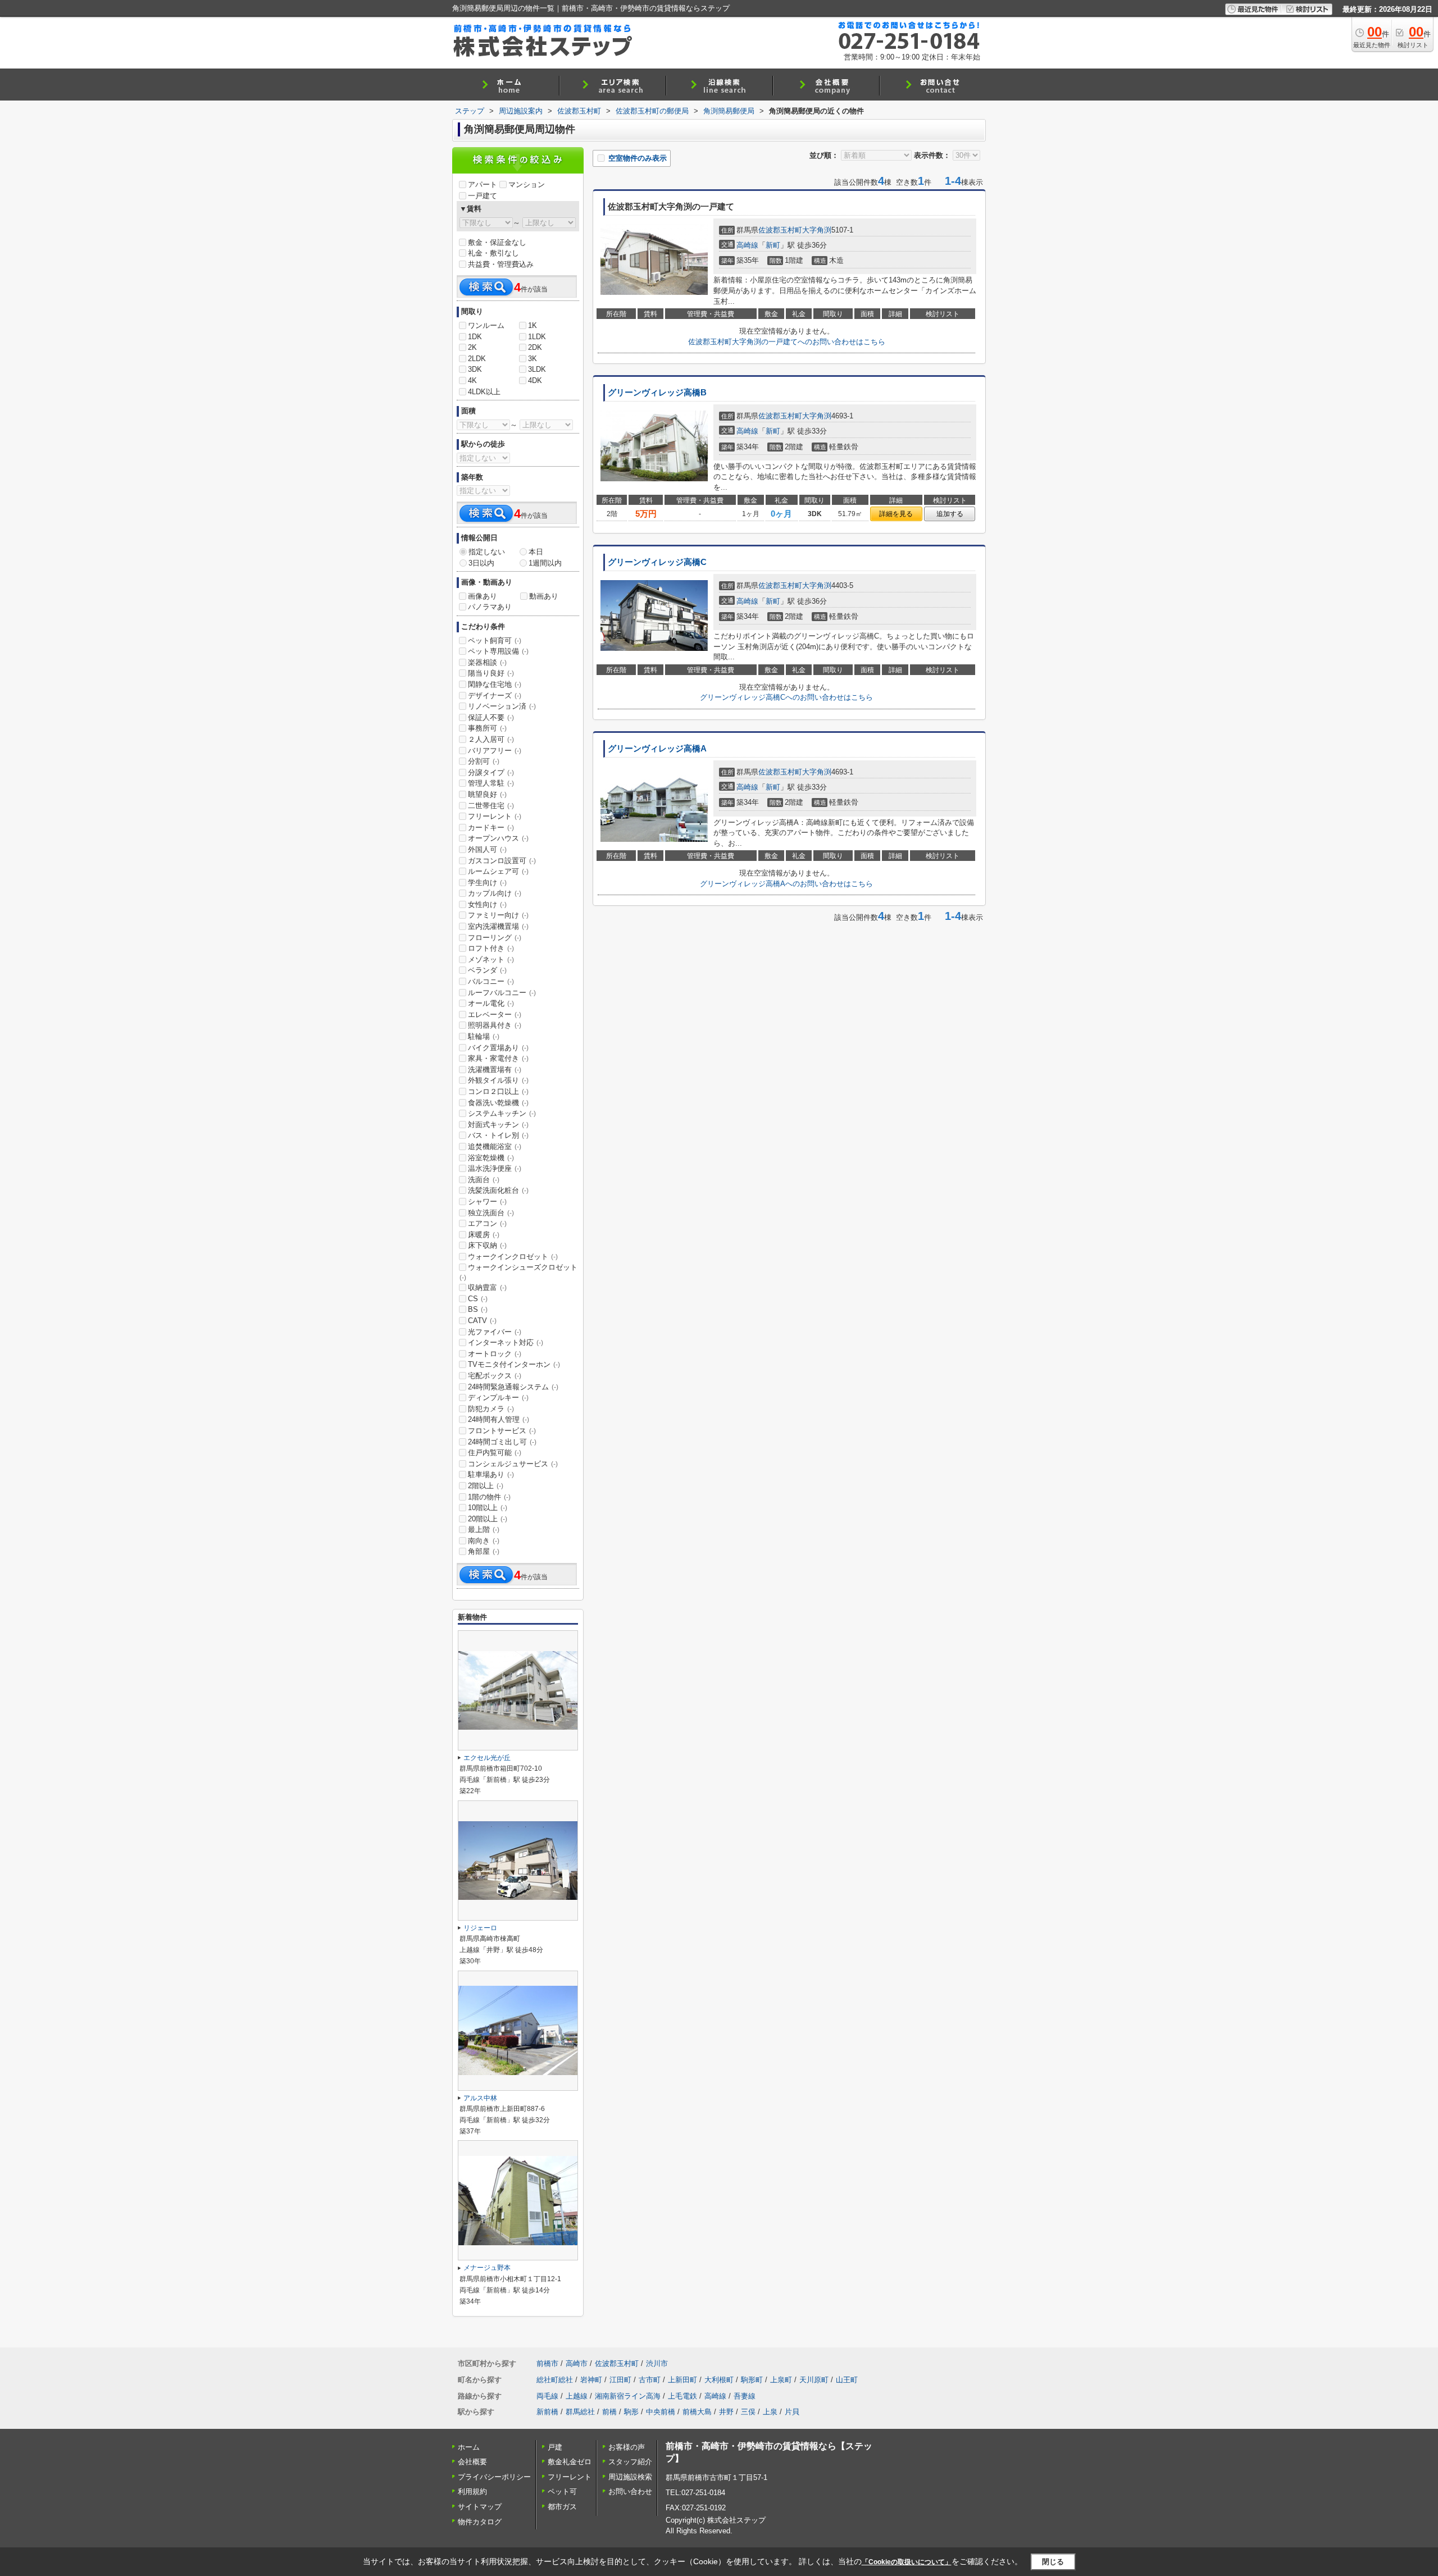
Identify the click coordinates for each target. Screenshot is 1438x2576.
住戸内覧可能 (495, 1453)
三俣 (748, 2412)
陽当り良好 (491, 673)
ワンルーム (486, 325)
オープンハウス (498, 838)
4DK (535, 380)
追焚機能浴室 (495, 1146)
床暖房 (484, 1235)
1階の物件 (489, 1497)
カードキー (491, 827)
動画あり (544, 596)
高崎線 (747, 245)
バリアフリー (495, 751)
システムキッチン (502, 1113)
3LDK (537, 369)
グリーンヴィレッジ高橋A (657, 749)
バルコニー (491, 981)
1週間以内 (545, 563)
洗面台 (484, 1180)
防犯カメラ (491, 1409)
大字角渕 (817, 230)
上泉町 (781, 2380)
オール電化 (491, 1003)
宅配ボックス (495, 1376)
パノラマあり (490, 607)
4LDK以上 (484, 392)
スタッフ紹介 (630, 2462)
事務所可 (487, 728)
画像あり (483, 596)
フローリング (495, 938)
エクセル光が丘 (487, 1758)
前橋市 (547, 2363)
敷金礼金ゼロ (570, 2462)
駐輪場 (484, 1036)
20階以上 (488, 1519)
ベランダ (487, 970)
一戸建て (483, 196)
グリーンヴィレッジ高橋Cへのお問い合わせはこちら (786, 697)
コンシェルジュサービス (513, 1464)
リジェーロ (480, 1928)
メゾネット (491, 959)
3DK (475, 369)
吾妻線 (745, 2396)
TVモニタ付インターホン (514, 1364)
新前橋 (547, 2412)
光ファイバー (495, 1332)
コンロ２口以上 (498, 1091)
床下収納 (487, 1245)
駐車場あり (491, 1474)
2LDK (477, 359)
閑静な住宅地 (495, 684)
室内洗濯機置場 (498, 926)
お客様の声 (627, 2447)
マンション (527, 184)
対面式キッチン (498, 1125)
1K (533, 325)
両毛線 (547, 2396)
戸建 (555, 2447)
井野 (726, 2412)
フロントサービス (502, 1431)
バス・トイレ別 (498, 1135)
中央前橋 (661, 2412)
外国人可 (487, 849)
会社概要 (472, 2462)
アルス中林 (480, 2098)
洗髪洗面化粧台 (498, 1190)
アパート (483, 184)
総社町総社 (555, 2380)
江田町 (620, 2380)
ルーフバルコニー (502, 993)
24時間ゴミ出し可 (502, 1442)
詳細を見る (896, 514)
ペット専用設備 (498, 651)
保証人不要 (491, 717)
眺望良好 (487, 794)
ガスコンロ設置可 (502, 861)
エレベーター (495, 1015)
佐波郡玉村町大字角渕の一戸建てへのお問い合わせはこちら (787, 342)
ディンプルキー (498, 1398)
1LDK (537, 337)
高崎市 (577, 2363)
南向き (484, 1541)
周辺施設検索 (630, 2477)
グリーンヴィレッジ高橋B (657, 393)
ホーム (469, 2447)
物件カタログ (480, 2522)
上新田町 (682, 2380)
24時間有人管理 (499, 1419)
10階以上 (488, 1508)
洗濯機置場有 (495, 1070)
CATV (482, 1321)
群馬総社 (580, 2412)
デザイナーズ (495, 696)
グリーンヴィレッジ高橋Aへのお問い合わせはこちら (786, 884)
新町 (773, 245)
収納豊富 (487, 1287)
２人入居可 (491, 739)
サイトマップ (480, 2507)
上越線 (577, 2396)
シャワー (487, 1202)
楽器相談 (487, 662)
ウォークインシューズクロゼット (518, 1272)
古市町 (650, 2380)
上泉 (770, 2412)
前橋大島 (697, 2412)
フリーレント (495, 816)
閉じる (1053, 2562)
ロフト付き (491, 948)
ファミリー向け (498, 915)
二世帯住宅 (491, 806)
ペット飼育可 (495, 640)
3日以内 (481, 563)
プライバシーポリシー (494, 2477)
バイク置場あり (498, 1048)
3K (533, 359)
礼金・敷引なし (493, 253)
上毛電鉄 (682, 2396)
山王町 (847, 2380)
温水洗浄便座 (495, 1168)
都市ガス (562, 2507)
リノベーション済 (502, 706)
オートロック (495, 1354)
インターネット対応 (506, 1342)
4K (472, 380)
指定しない (487, 552)
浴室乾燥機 (491, 1158)
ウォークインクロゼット (513, 1257)
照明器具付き (495, 1025)
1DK (475, 337)
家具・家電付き (498, 1058)
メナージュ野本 (487, 2268)
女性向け (487, 904)
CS (478, 1299)
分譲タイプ (491, 772)
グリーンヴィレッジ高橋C (657, 562)
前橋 (609, 2412)
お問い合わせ (630, 2491)
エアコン (487, 1223)
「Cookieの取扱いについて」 (907, 2562)
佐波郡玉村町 (780, 230)
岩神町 (591, 2380)
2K (472, 347)
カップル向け (495, 893)
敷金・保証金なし (497, 242)
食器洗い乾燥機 (498, 1103)
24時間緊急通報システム (513, 1387)
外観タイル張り (498, 1080)
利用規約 (472, 2491)
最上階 (484, 1529)
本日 (536, 552)
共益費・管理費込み (501, 264)
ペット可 (562, 2491)
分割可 (484, 761)
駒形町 (752, 2380)
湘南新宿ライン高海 (628, 2396)
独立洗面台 (491, 1213)
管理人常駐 (491, 783)
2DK (535, 347)
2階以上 (486, 1486)
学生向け (487, 883)
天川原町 (814, 2380)
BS (478, 1309)
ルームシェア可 (498, 871)
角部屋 (484, 1551)
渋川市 (657, 2363)
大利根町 (719, 2380)
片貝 (792, 2412)
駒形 (631, 2412)
